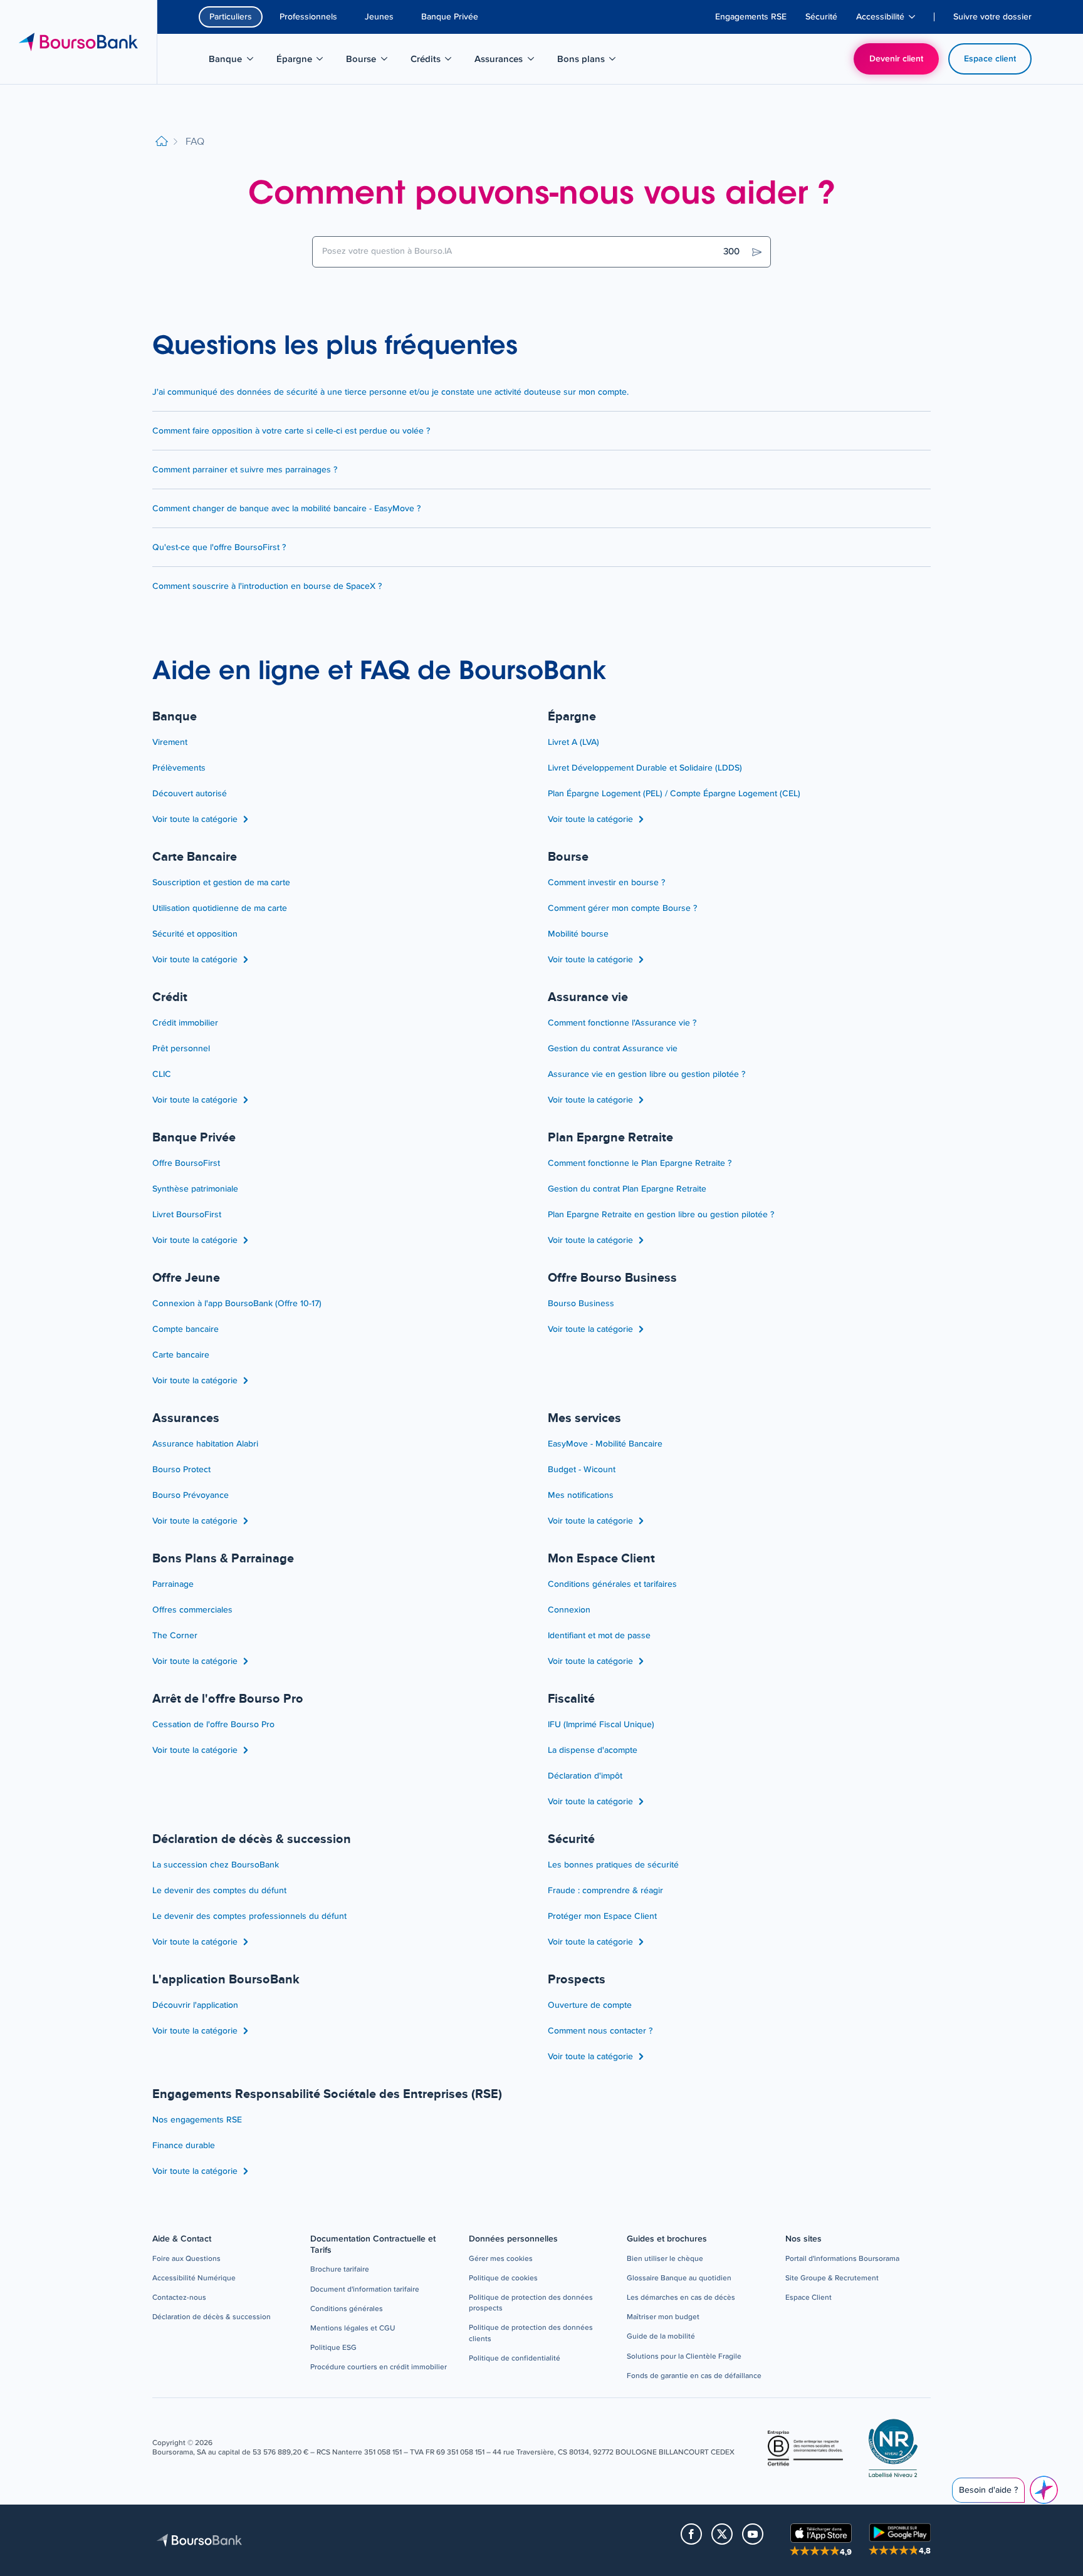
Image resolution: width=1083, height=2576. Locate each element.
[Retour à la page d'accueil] (162, 142)
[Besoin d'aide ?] (1044, 2490)
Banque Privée (450, 17)
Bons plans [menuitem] (588, 61)
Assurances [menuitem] (505, 61)
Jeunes (379, 17)
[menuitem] (751, 17)
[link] (186, 2259)
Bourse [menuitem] (373, 61)
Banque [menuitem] (238, 61)
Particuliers (231, 17)
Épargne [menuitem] (306, 61)
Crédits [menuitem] (438, 61)
